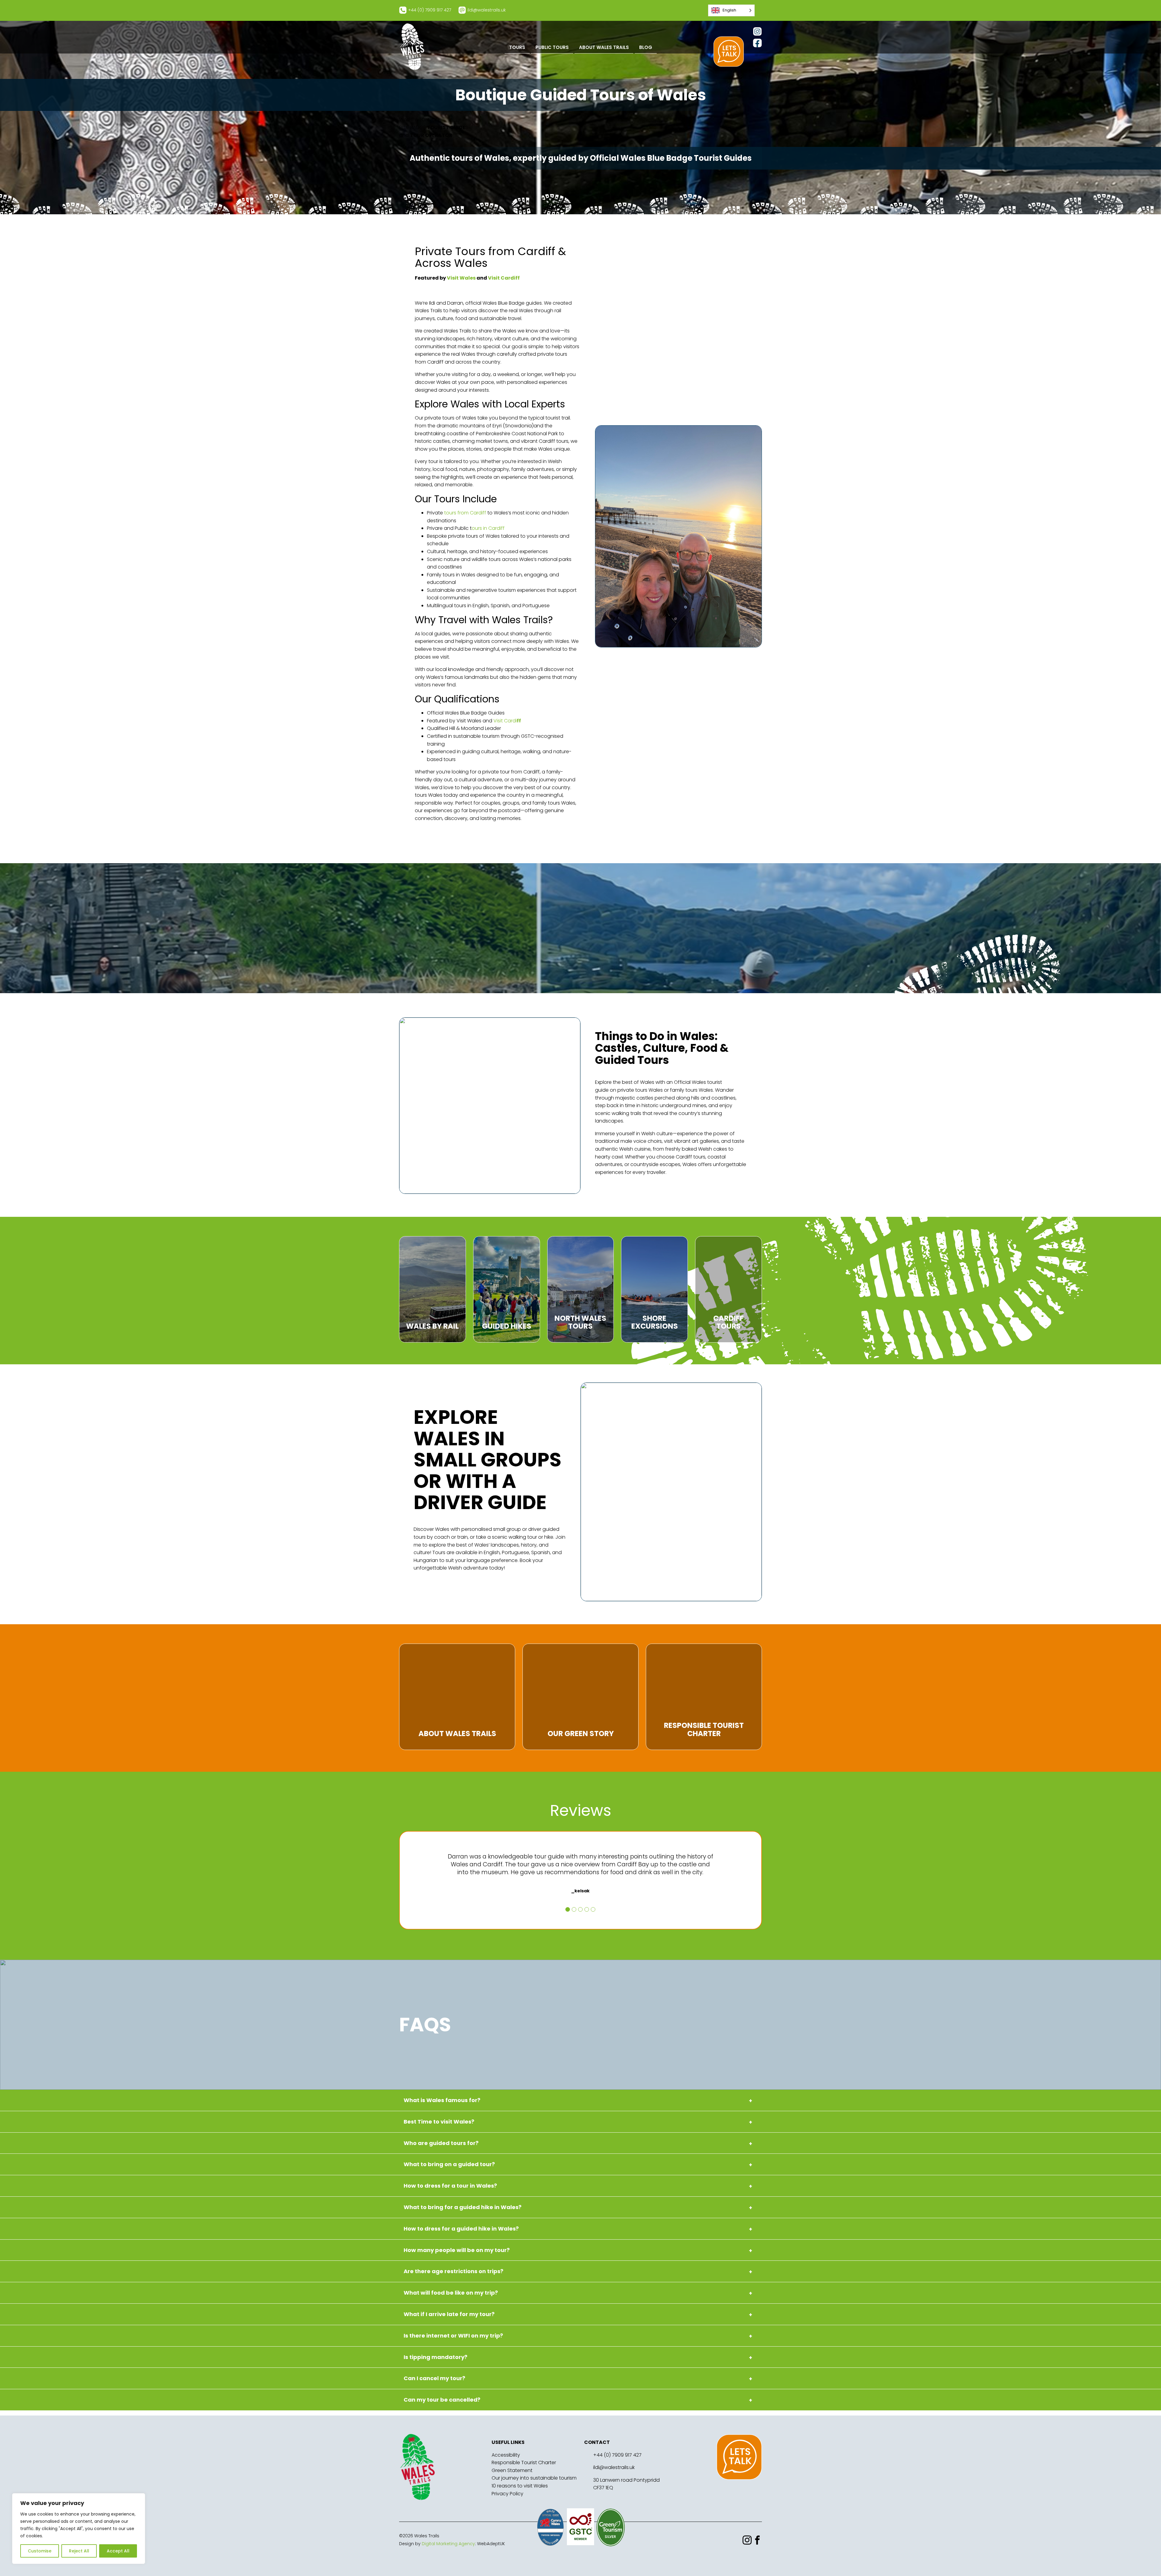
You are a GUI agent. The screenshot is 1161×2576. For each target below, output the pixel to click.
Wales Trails (412, 47)
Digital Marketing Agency (448, 2544)
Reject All (79, 2551)
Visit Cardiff (504, 278)
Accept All (118, 2551)
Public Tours (552, 47)
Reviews (581, 1810)
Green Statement (512, 2470)
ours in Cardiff (488, 528)
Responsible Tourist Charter (524, 2463)
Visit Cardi (507, 721)
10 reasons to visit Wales (520, 2486)
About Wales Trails (604, 47)
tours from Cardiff (465, 513)
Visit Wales (461, 278)
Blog (646, 47)
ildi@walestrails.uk (614, 2467)
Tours (517, 47)
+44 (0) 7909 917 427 (617, 2455)
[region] (79, 2529)
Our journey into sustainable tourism (534, 2478)
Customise (40, 2551)
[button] (568, 1909)
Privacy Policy (507, 2494)
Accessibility (506, 2455)
